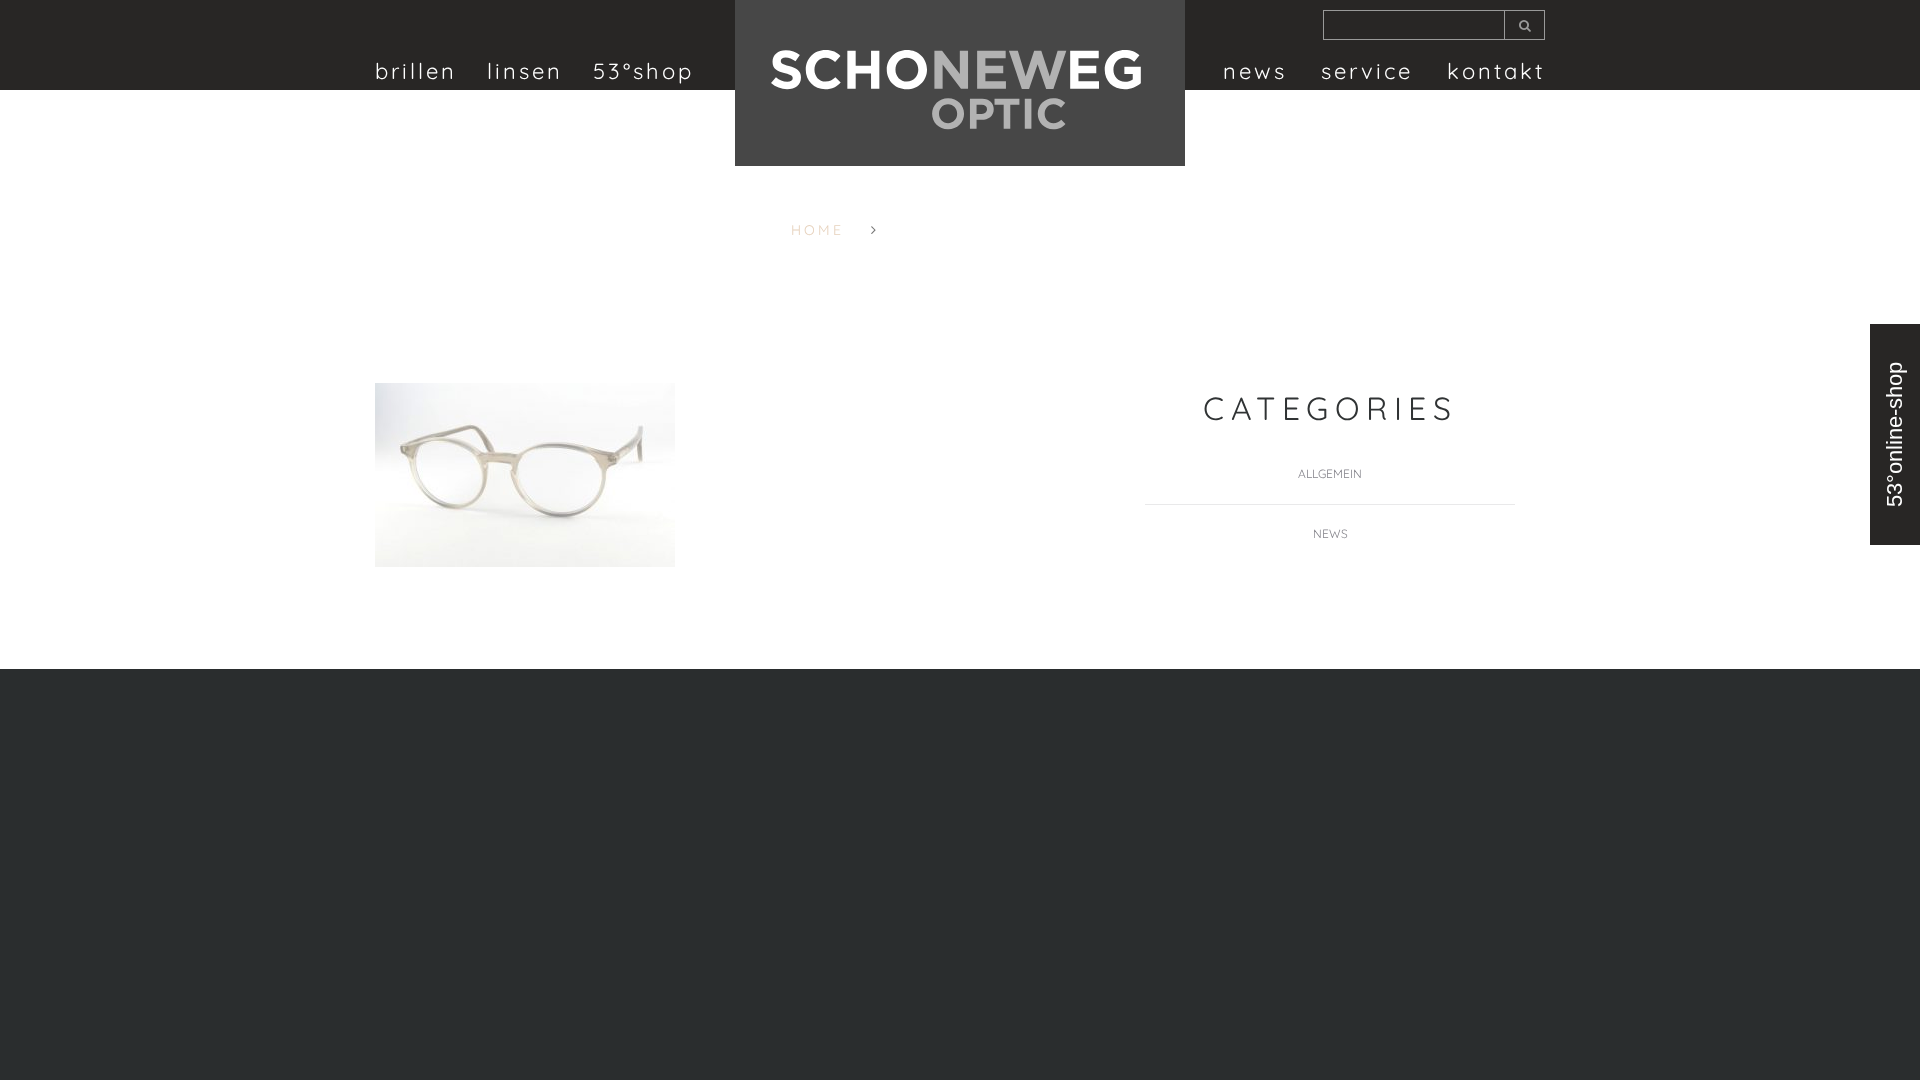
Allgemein (1330, 473)
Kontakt (1496, 71)
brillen (416, 71)
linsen (525, 71)
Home (817, 230)
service (1367, 71)
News (1255, 71)
